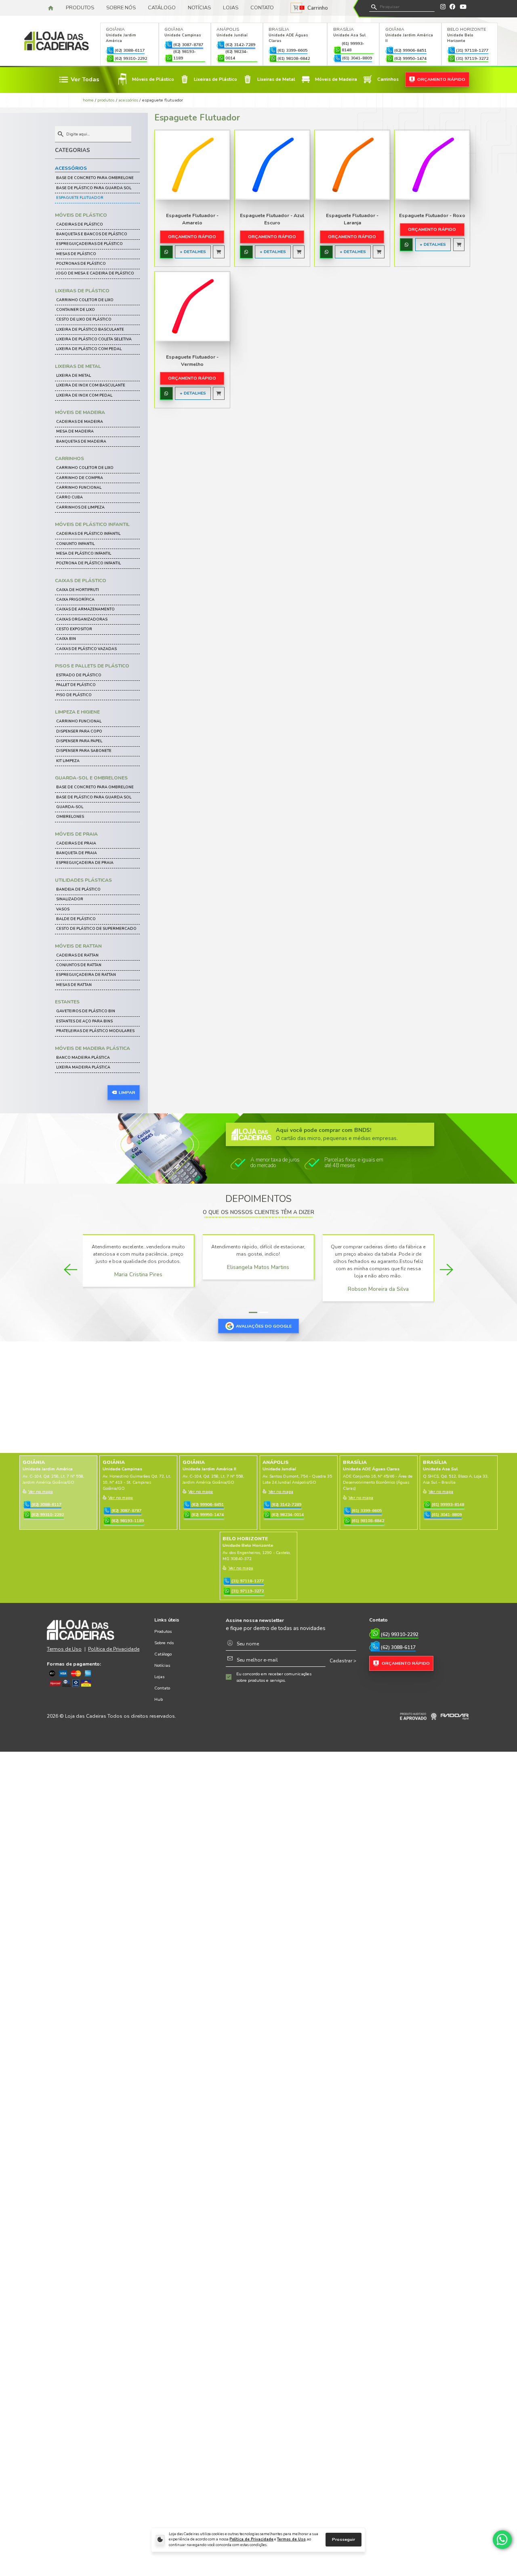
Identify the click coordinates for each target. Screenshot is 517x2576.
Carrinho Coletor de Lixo (85, 300)
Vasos (63, 909)
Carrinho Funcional (79, 488)
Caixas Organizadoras (82, 619)
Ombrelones (70, 817)
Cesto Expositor (74, 629)
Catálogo (162, 8)
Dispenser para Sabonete (84, 751)
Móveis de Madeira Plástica (92, 1048)
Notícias (199, 8)
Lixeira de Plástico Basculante (90, 329)
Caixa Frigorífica (75, 600)
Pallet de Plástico (76, 685)
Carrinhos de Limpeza (80, 507)
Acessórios (71, 168)
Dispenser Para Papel (79, 741)
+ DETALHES (193, 252)
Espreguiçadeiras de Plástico (89, 244)
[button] (253, 1312)
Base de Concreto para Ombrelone (95, 178)
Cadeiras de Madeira (80, 422)
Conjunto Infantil (75, 544)
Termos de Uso (291, 2539)
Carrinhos (69, 458)
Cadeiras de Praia (76, 843)
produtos (106, 100)
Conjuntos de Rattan (79, 965)
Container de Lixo (76, 310)
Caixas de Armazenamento (85, 609)
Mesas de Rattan (74, 985)
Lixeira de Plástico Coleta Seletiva (94, 339)
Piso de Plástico (74, 695)
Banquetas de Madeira (81, 441)
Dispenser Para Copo (79, 731)
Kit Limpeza (68, 761)
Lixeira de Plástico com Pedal (89, 349)
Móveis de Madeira (80, 412)
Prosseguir (344, 2539)
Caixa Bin (66, 639)
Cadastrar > (343, 1661)
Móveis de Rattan (78, 946)
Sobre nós (121, 8)
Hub (159, 1699)
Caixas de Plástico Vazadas (86, 649)
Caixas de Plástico (81, 581)
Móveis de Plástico (81, 215)
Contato (262, 8)
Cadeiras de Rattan (77, 955)
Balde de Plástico (76, 919)
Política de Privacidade (251, 2539)
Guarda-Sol (70, 807)
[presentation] (70, 1270)
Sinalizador (70, 899)
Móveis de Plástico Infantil (92, 524)
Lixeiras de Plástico (82, 291)
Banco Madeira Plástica (83, 1058)
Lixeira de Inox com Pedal (84, 395)
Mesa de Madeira (75, 431)
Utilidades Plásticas (83, 880)
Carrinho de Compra (80, 478)
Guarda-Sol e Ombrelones (91, 778)
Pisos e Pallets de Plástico (92, 666)
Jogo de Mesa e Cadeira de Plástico (95, 273)
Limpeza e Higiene (77, 712)
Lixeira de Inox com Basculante (91, 385)
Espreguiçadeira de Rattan (86, 975)
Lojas (231, 8)
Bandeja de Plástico (78, 889)
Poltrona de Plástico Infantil (88, 563)
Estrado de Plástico (79, 675)
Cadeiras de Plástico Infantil (88, 534)
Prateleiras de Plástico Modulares (95, 1031)
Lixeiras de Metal (78, 366)
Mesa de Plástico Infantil (84, 553)
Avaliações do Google (264, 1326)
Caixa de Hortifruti (78, 590)
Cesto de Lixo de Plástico (84, 319)
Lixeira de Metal (74, 376)
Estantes (67, 1002)
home (88, 100)
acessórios (128, 100)
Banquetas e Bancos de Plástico (92, 234)
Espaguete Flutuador (80, 198)
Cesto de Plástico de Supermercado (96, 929)
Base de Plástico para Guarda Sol (94, 188)
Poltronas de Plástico (81, 264)
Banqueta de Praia (77, 853)
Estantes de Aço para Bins (84, 1021)
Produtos (80, 8)
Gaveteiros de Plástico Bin (86, 1011)
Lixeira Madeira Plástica (83, 1067)
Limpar (127, 1093)
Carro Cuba (69, 497)
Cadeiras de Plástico (80, 224)
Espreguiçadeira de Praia (85, 863)
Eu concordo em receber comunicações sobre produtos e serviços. (274, 1677)
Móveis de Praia (76, 834)
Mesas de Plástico (76, 254)
